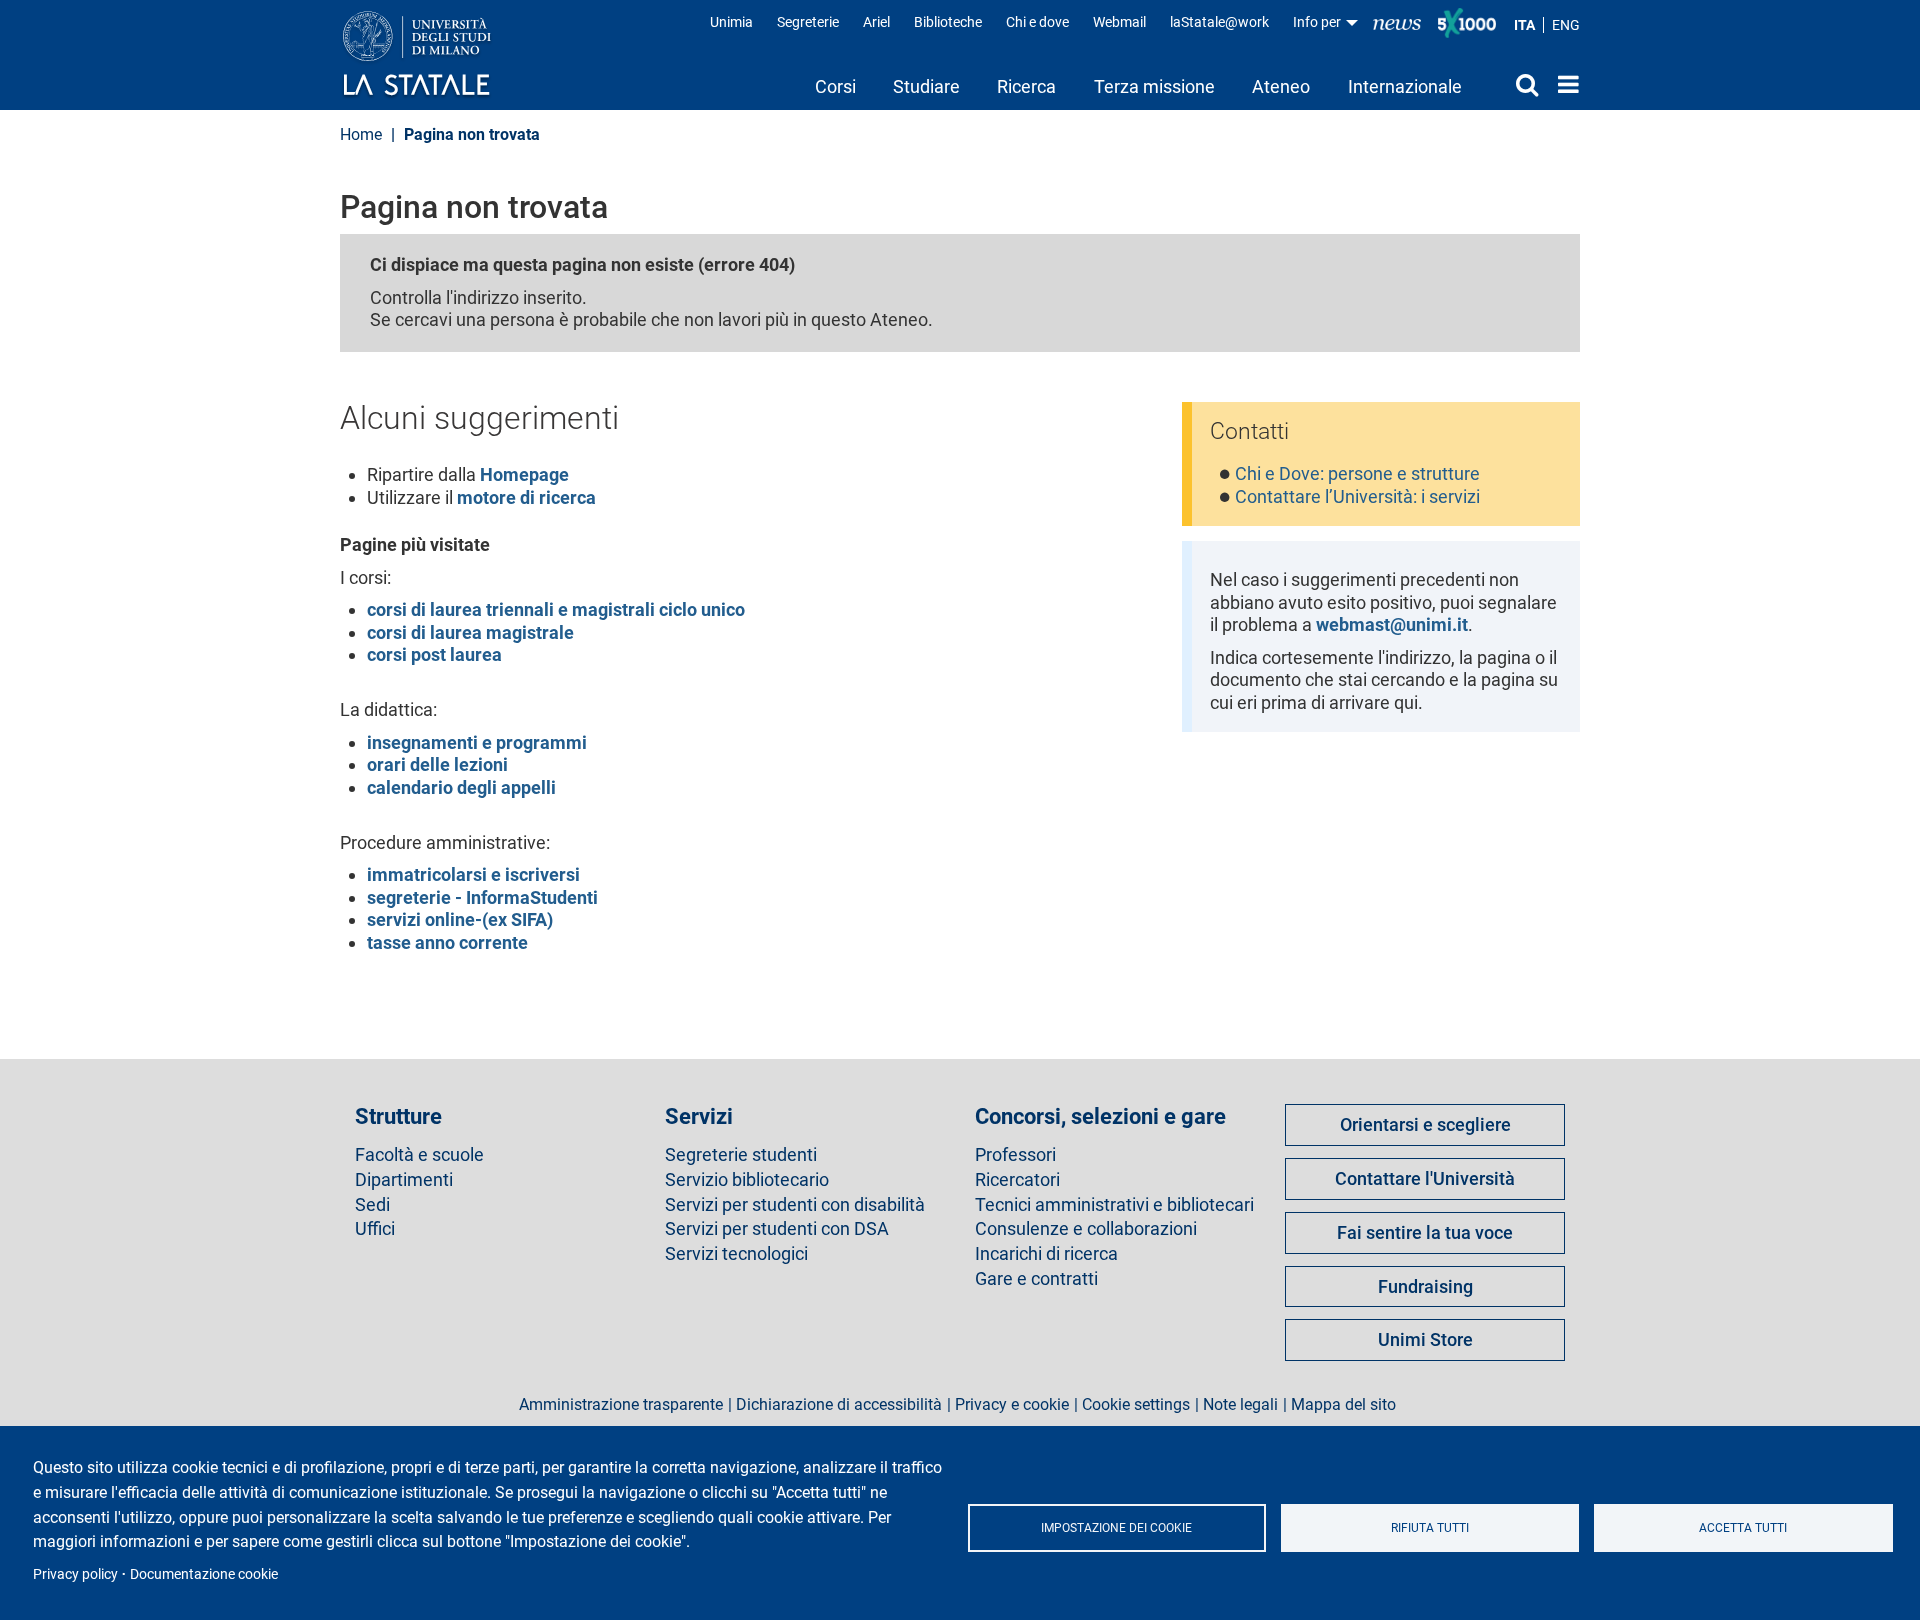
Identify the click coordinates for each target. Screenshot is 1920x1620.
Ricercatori (1017, 1180)
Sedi (372, 1205)
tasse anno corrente (447, 942)
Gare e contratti (1036, 1279)
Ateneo (1281, 86)
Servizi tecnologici (736, 1254)
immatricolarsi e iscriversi (473, 874)
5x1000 (1467, 23)
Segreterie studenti (741, 1155)
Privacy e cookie (1012, 1405)
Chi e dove (1037, 22)
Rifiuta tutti (1430, 1528)
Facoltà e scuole (419, 1155)
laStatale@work (1219, 22)
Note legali (1240, 1405)
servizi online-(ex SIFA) (460, 919)
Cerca (1509, 84)
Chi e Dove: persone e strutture (1357, 473)
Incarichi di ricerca (1046, 1254)
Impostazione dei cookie (1116, 1528)
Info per (1318, 22)
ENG (1566, 25)
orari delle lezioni (437, 764)
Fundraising (1425, 1286)
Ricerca (1026, 86)
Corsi (835, 86)
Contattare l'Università (1425, 1178)
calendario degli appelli (461, 787)
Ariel (876, 22)
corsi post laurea (434, 654)
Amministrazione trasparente (621, 1405)
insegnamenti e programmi (477, 742)
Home (1563, 84)
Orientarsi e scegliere (1425, 1124)
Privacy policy (75, 1574)
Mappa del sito (1343, 1405)
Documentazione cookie (204, 1574)
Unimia (731, 22)
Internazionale (1405, 86)
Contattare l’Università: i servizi (1357, 496)
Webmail (1119, 22)
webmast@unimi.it (1392, 624)
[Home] (436, 55)
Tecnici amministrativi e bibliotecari (1114, 1205)
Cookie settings (1136, 1405)
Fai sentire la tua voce (1425, 1232)
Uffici (375, 1229)
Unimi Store (1425, 1339)
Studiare (926, 86)
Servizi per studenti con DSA (777, 1229)
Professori (1015, 1155)
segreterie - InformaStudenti (482, 897)
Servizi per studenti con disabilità (795, 1205)
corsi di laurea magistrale (470, 632)
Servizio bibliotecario (747, 1180)
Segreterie (808, 22)
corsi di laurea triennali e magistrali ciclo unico (556, 609)
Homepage (524, 474)
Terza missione (1154, 86)
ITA (1524, 25)
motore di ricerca (526, 497)
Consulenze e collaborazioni (1086, 1229)
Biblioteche (948, 22)
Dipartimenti (404, 1180)
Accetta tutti (1743, 1528)
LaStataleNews (1397, 22)
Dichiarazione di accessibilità (839, 1405)
